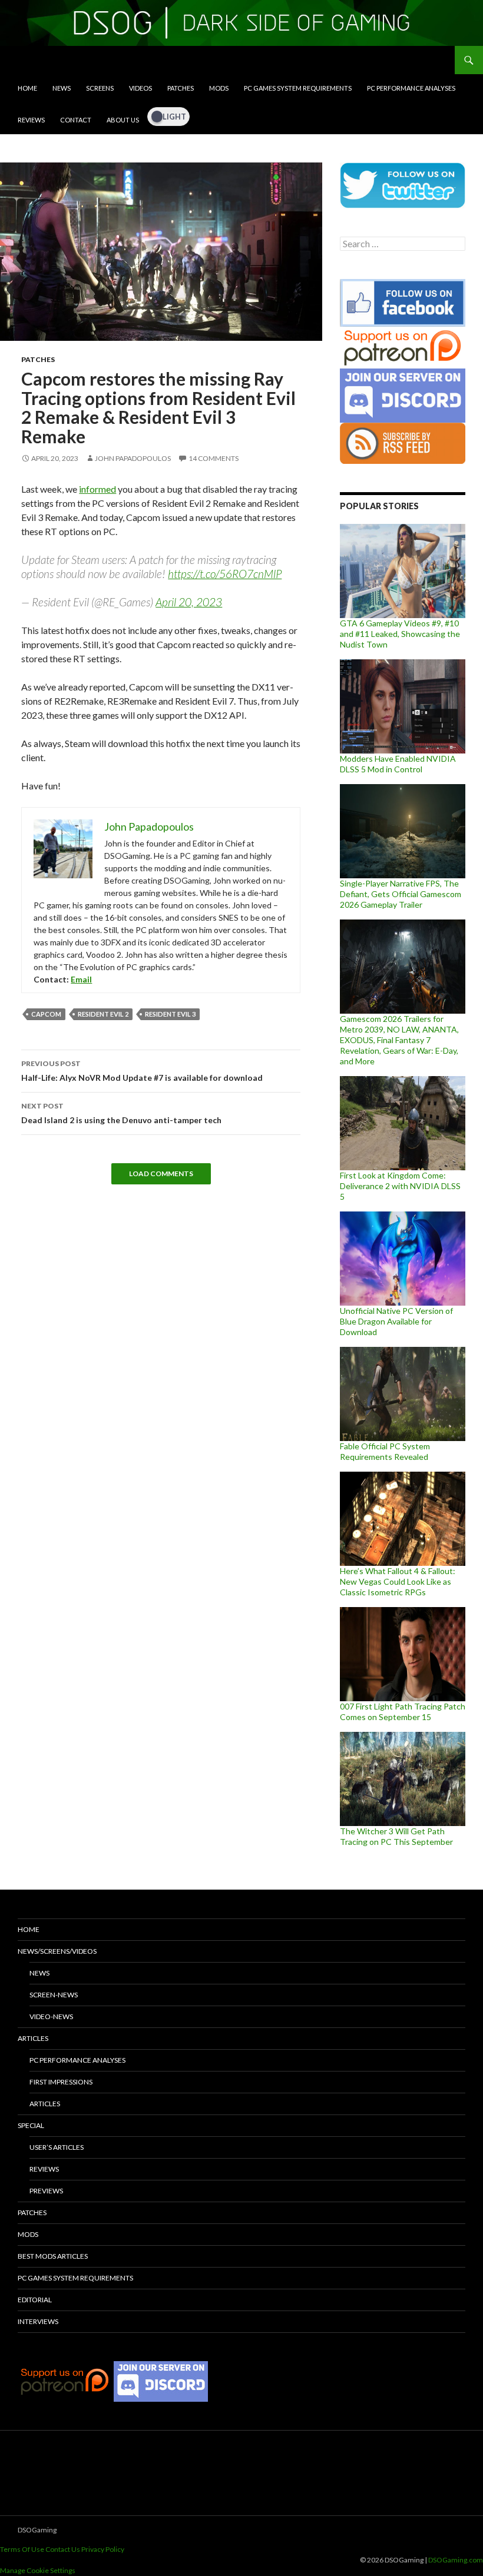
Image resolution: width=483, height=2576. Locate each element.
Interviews (38, 2321)
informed (97, 489)
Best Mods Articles (53, 2256)
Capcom (46, 1014)
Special (31, 2125)
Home (27, 88)
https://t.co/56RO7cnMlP (225, 574)
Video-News (51, 2016)
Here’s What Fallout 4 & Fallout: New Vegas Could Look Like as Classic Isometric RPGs (398, 1581)
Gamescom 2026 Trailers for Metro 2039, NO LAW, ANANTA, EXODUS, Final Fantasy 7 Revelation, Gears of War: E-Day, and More (399, 1040)
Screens (100, 88)
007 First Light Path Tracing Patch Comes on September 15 (403, 1712)
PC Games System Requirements (298, 88)
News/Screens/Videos (57, 1951)
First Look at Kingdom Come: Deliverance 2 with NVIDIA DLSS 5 (400, 1186)
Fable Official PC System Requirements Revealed (385, 1451)
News (62, 88)
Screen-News (54, 1995)
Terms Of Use (22, 2549)
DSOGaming (37, 2530)
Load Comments (161, 1174)
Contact (76, 120)
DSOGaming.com (456, 2560)
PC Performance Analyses (411, 88)
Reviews (31, 120)
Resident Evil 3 (170, 1014)
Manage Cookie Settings (38, 2570)
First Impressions (61, 2082)
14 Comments (214, 458)
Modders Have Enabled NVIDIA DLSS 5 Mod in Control (398, 764)
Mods (219, 88)
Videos (140, 88)
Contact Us (63, 2549)
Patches (181, 88)
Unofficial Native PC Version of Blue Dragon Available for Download (396, 1321)
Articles (33, 2038)
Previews (46, 2191)
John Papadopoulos (133, 458)
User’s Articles (57, 2147)
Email (81, 979)
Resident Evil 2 (103, 1014)
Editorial (35, 2300)
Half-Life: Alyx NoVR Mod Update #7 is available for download (142, 1071)
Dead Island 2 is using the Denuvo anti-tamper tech (121, 1113)
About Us (123, 120)
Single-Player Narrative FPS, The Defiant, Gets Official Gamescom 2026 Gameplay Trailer (401, 894)
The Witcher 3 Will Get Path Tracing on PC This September (396, 1836)
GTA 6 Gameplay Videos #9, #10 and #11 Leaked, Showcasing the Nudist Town (400, 634)
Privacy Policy (103, 2549)
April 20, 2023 (189, 602)
